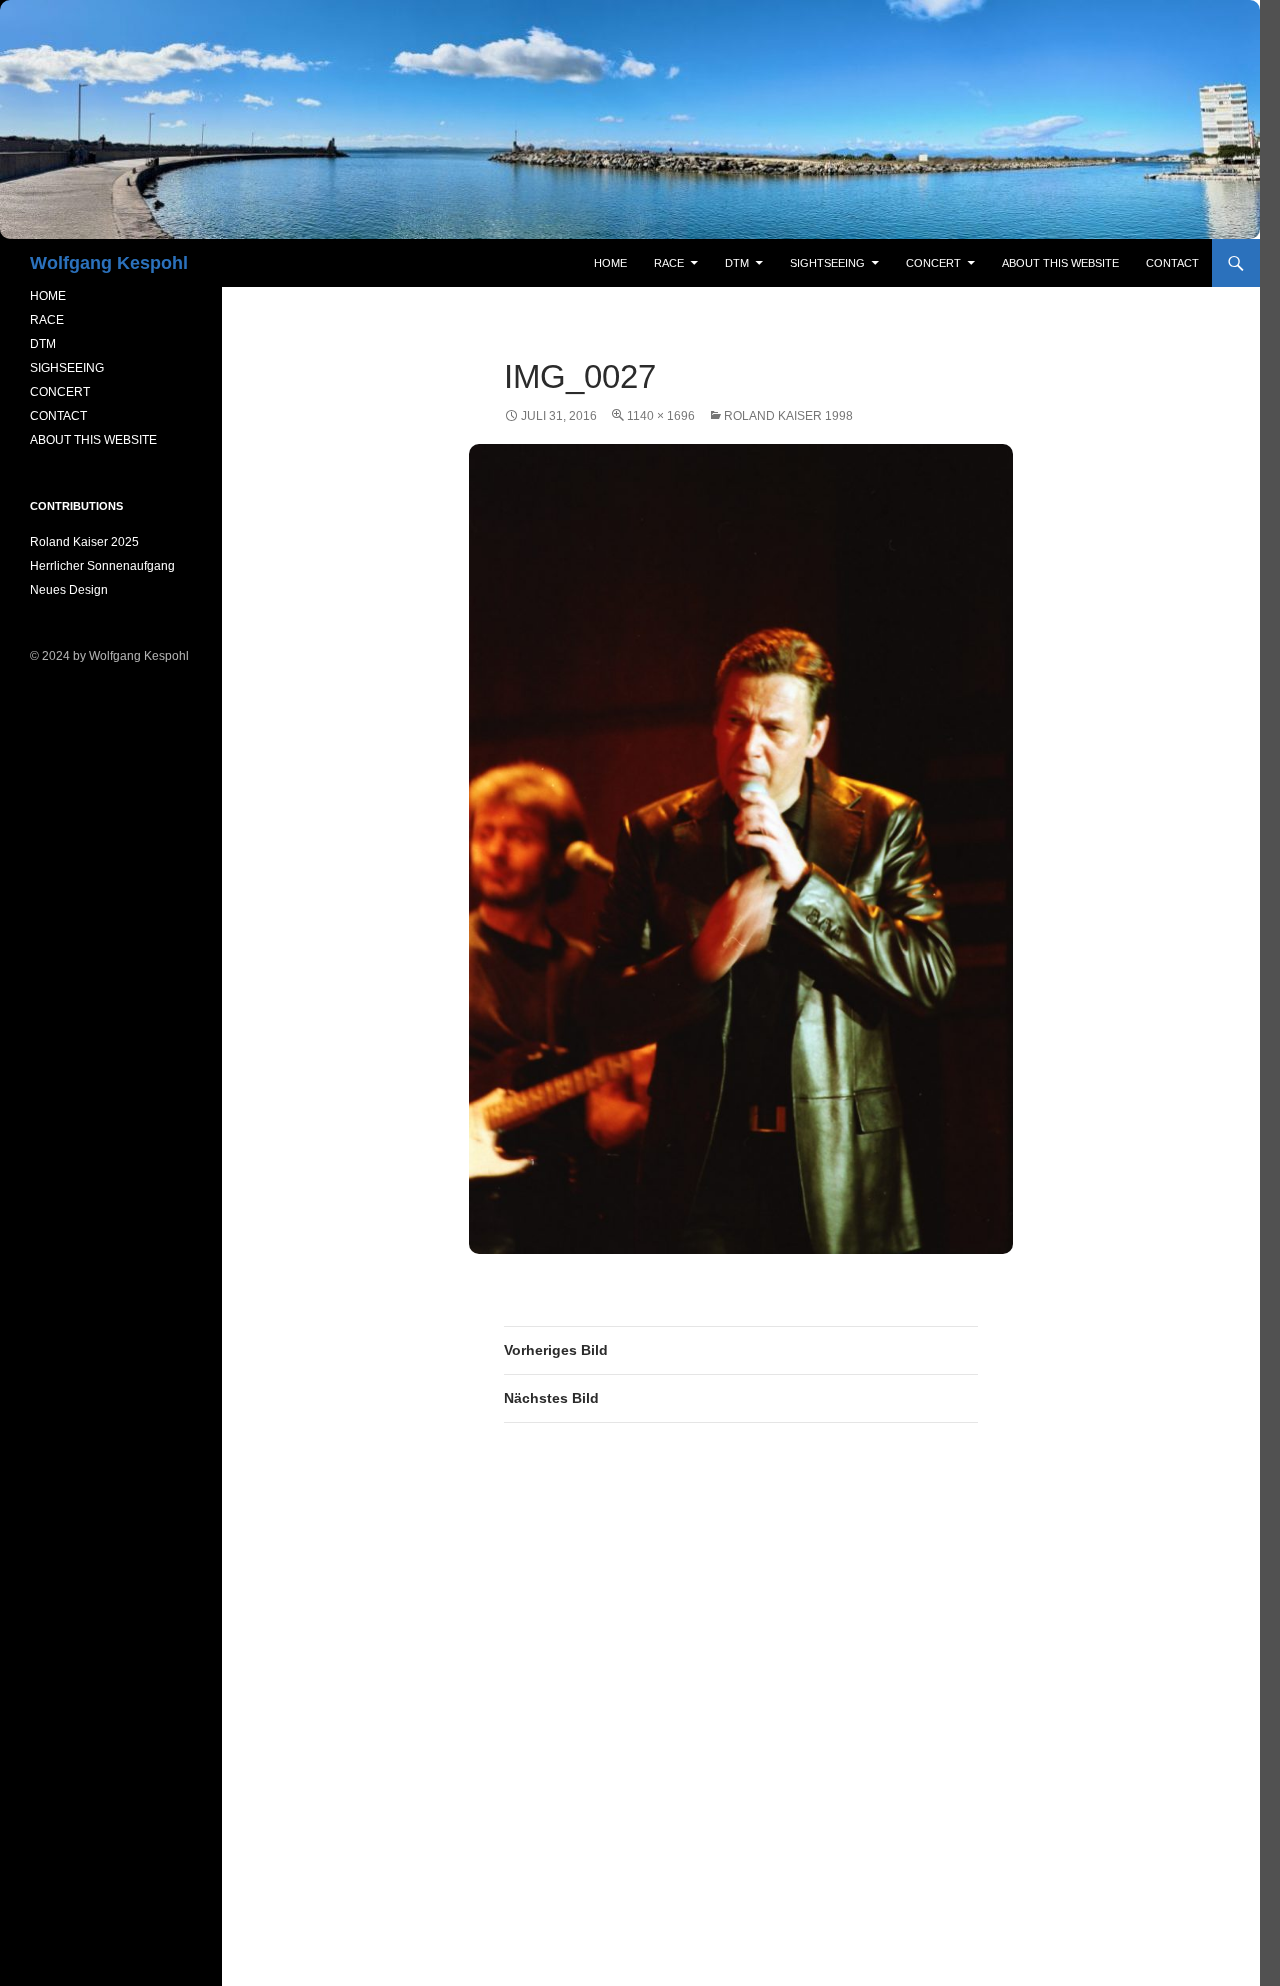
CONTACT (58, 416)
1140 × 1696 (661, 416)
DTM (737, 263)
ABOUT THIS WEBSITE (93, 440)
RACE (669, 263)
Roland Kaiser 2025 (84, 542)
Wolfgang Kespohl (109, 263)
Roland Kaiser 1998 (788, 416)
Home (610, 263)
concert (933, 263)
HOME (48, 296)
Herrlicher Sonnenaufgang (102, 566)
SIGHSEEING (67, 368)
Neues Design (69, 590)
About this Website (1060, 263)
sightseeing (827, 263)
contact (1172, 263)
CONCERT (60, 392)
